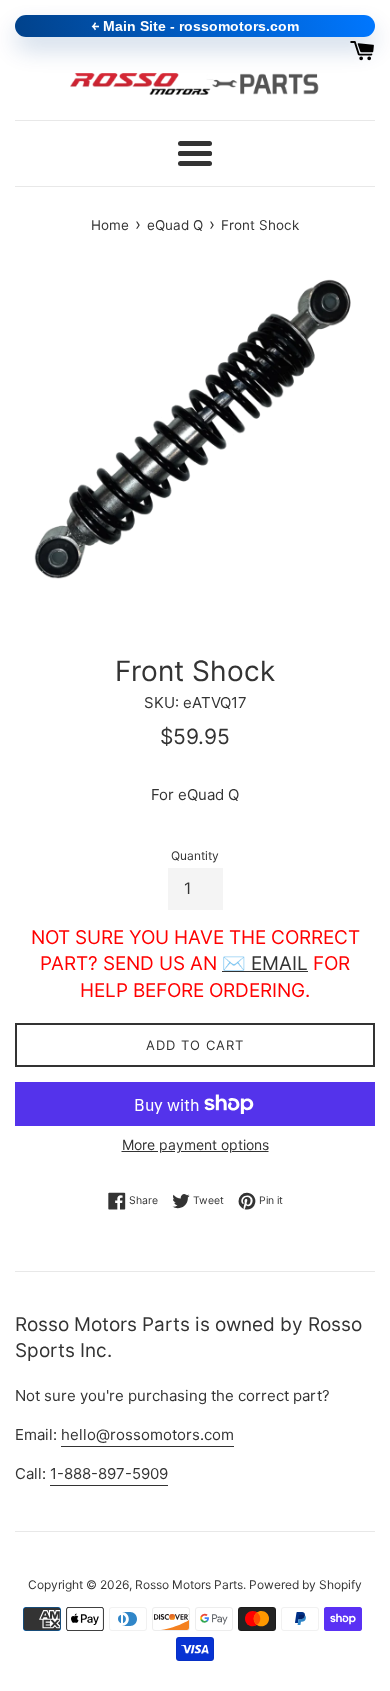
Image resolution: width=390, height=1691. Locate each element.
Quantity (195, 855)
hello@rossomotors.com (147, 1434)
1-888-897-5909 (109, 1473)
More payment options (195, 1144)
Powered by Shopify (305, 1584)
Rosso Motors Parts (189, 1584)
